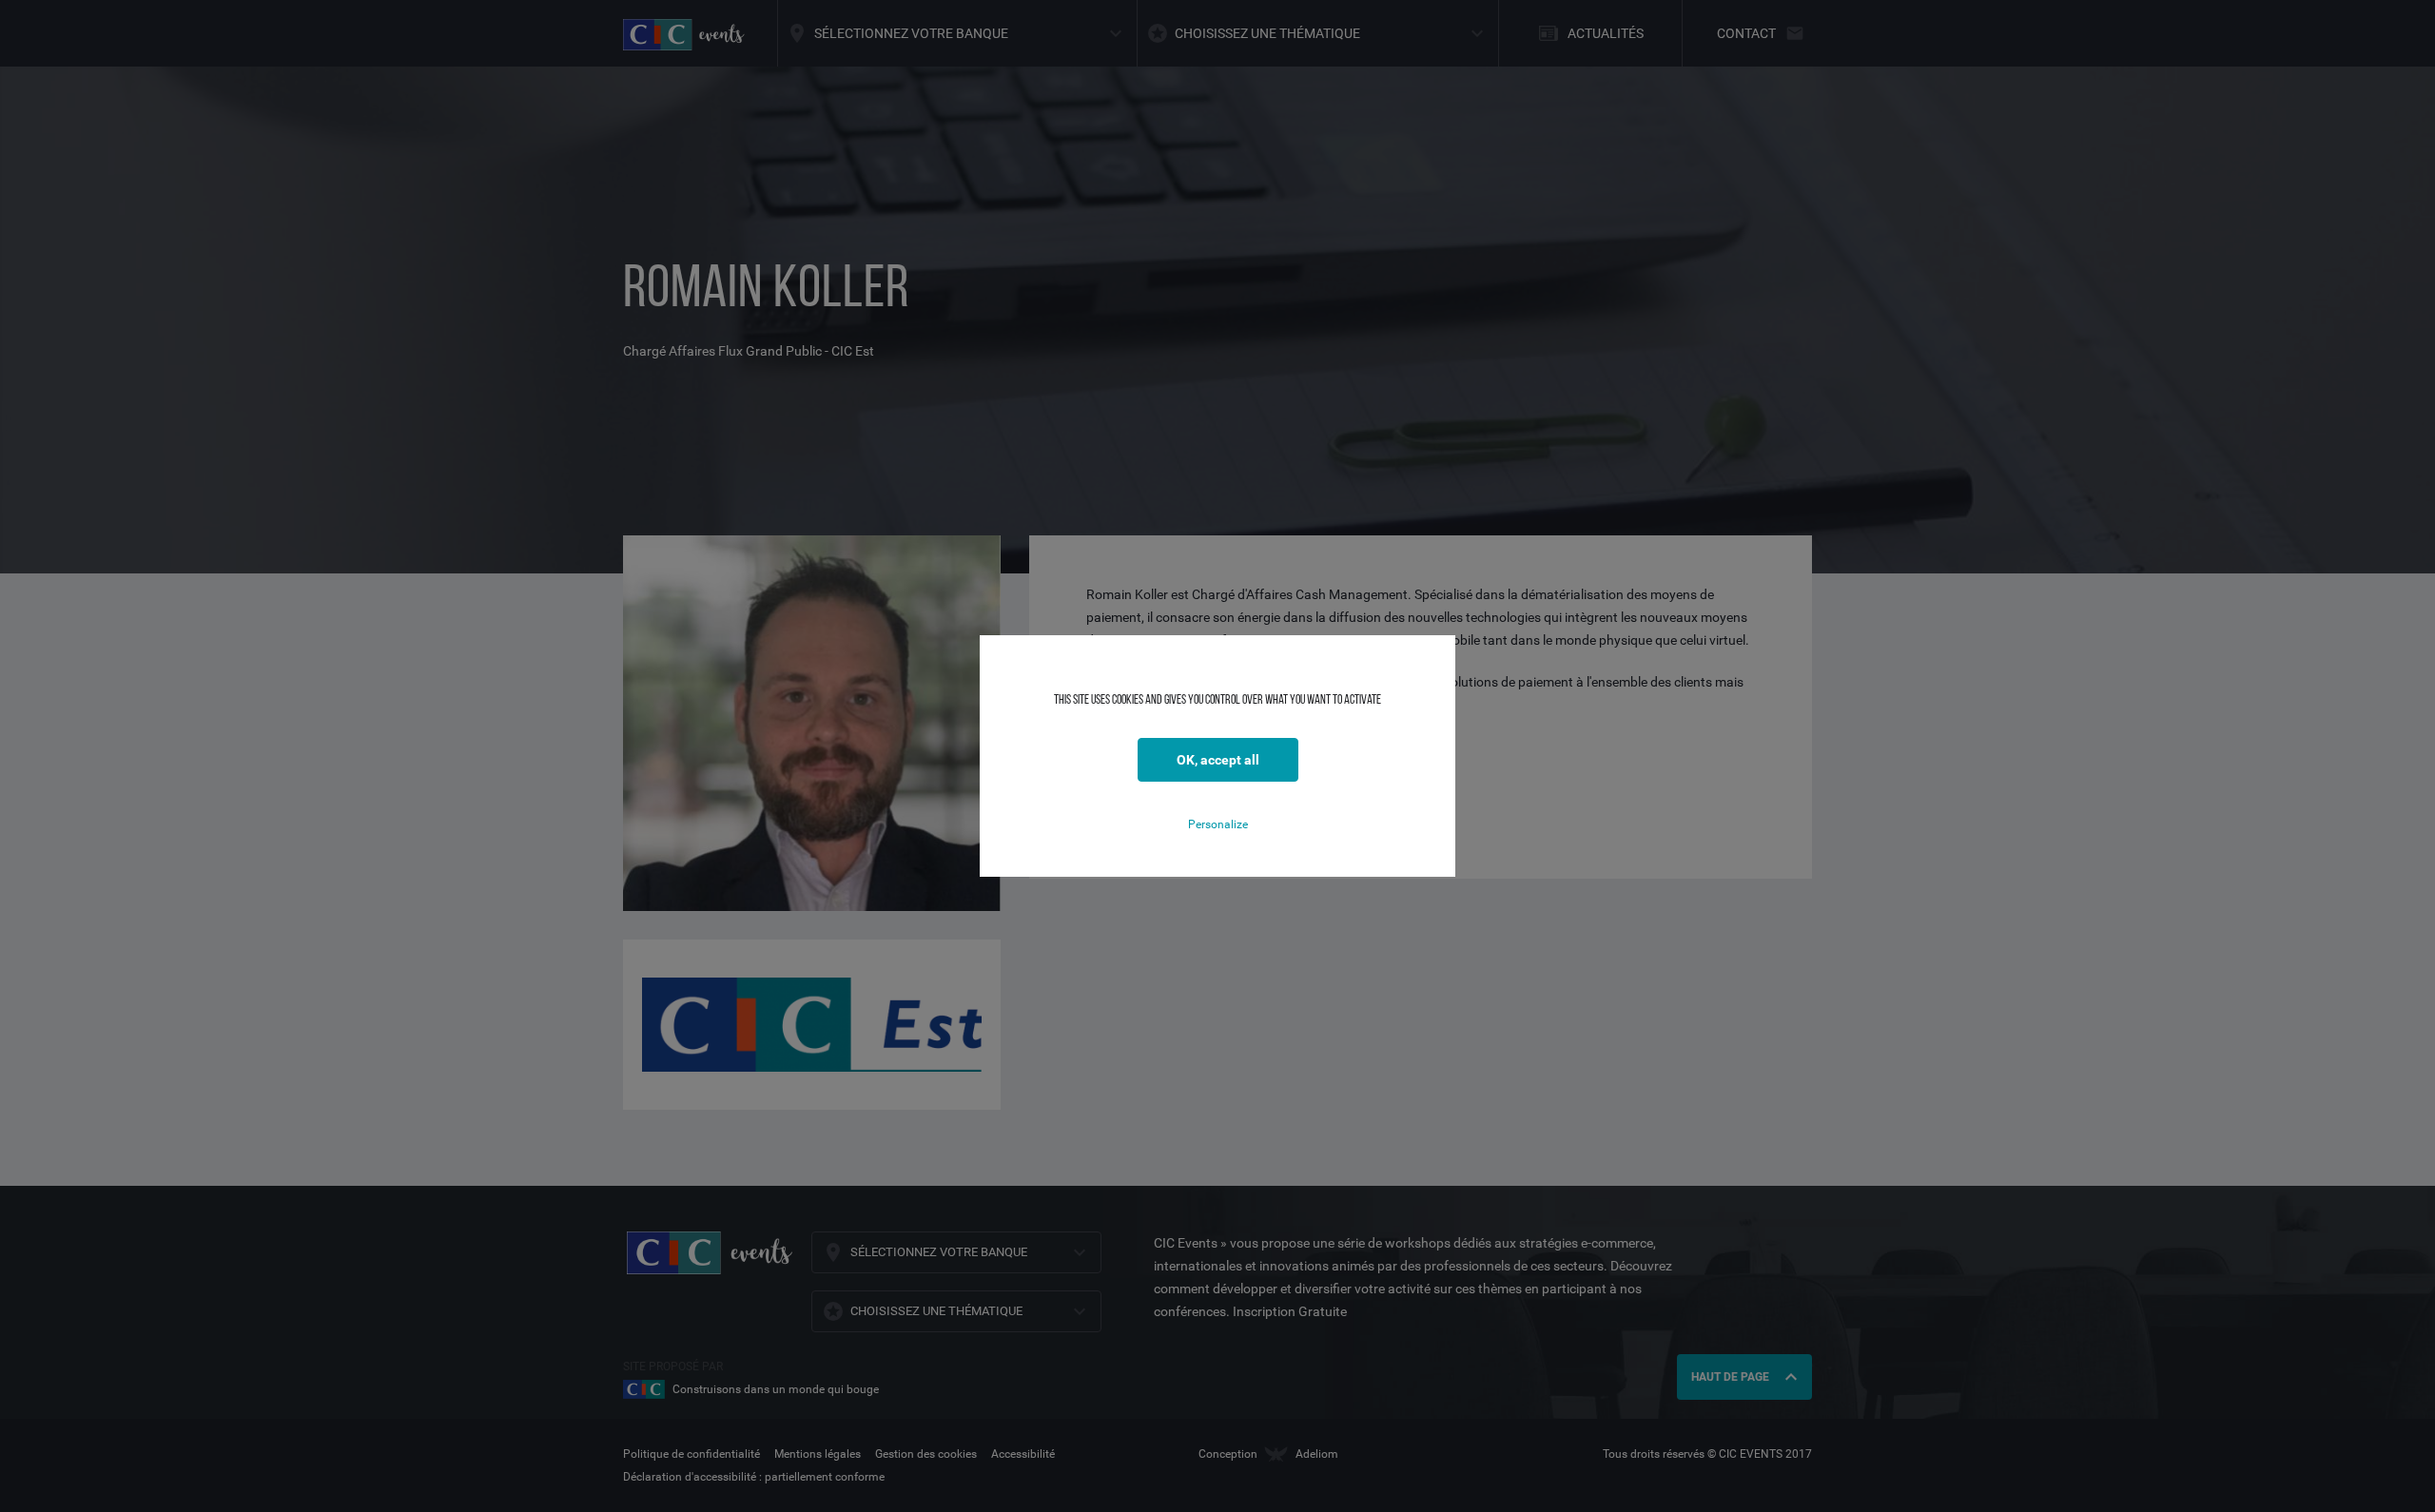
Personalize (1218, 824)
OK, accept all (1218, 760)
